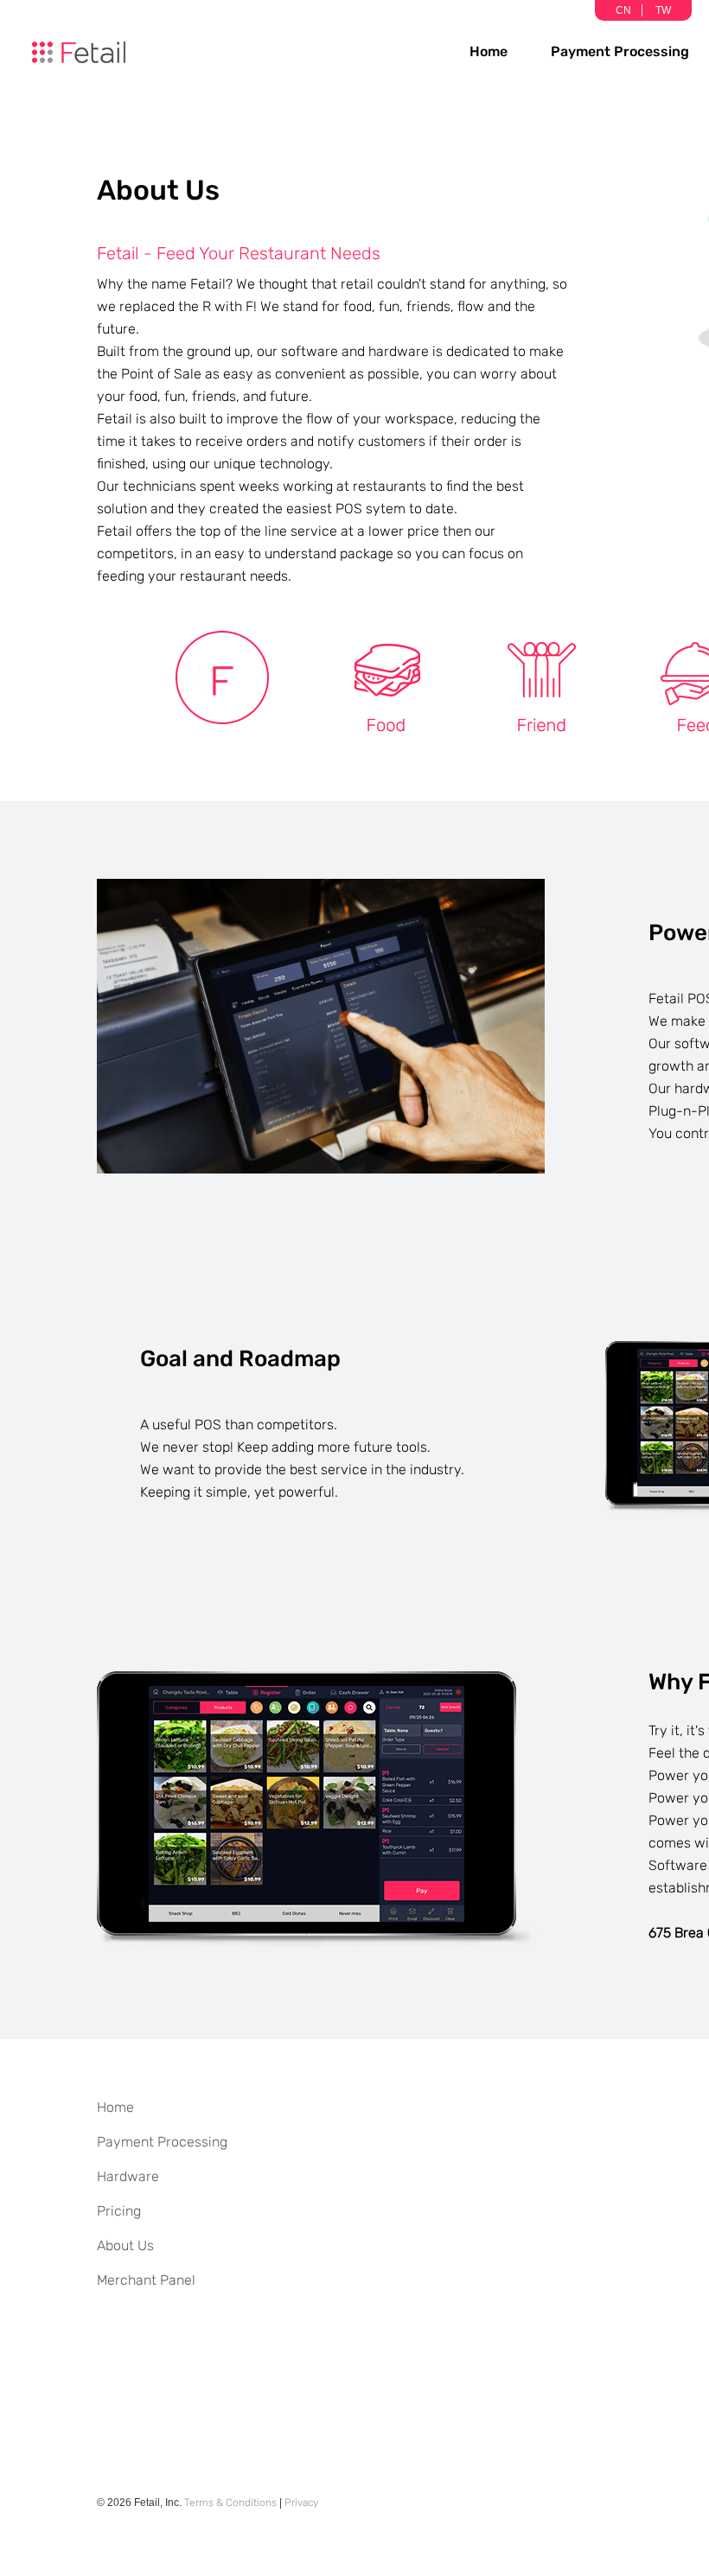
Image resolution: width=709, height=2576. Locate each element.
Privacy (301, 2503)
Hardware (128, 2176)
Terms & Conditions (230, 2503)
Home (489, 51)
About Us (125, 2245)
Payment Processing (620, 51)
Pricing (119, 2211)
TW (663, 10)
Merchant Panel (146, 2280)
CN (623, 10)
